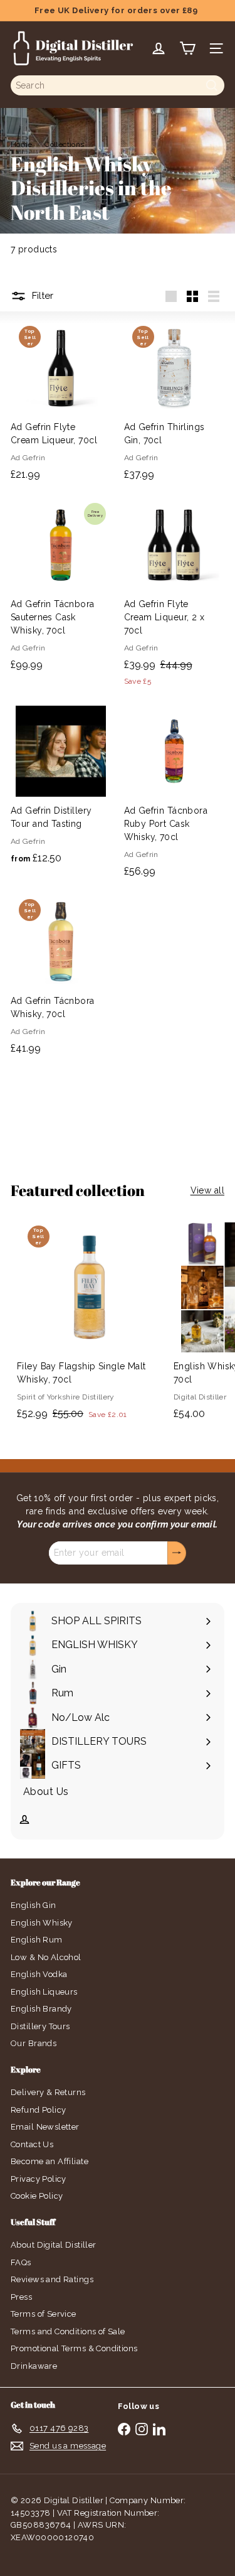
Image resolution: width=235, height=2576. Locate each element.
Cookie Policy (37, 2196)
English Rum (37, 1940)
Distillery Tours (40, 2026)
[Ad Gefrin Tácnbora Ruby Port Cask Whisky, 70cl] (175, 793)
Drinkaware (34, 2366)
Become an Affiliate (50, 2161)
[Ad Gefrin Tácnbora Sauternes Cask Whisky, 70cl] (61, 587)
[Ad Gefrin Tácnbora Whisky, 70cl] (61, 976)
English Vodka (39, 1974)
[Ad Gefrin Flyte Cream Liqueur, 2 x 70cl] (175, 595)
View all (207, 1190)
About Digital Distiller (54, 2245)
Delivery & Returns (48, 2092)
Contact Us (32, 2144)
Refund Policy (38, 2110)
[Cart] (187, 48)
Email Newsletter (45, 2127)
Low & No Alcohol (46, 1957)
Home (22, 144)
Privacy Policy (39, 2179)
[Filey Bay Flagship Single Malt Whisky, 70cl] (89, 1321)
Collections (65, 144)
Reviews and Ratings (52, 2279)
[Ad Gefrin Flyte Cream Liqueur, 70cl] (61, 403)
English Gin (34, 1905)
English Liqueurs (44, 1992)
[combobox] (118, 85)
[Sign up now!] (177, 1553)
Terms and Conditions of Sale (68, 2331)
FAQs (21, 2262)
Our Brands (34, 2043)
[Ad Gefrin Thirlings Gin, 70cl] (175, 403)
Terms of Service (44, 2314)
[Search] (212, 85)
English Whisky (42, 1923)
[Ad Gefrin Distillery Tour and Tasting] (61, 786)
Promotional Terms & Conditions (74, 2348)
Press (21, 2297)
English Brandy (41, 2009)
